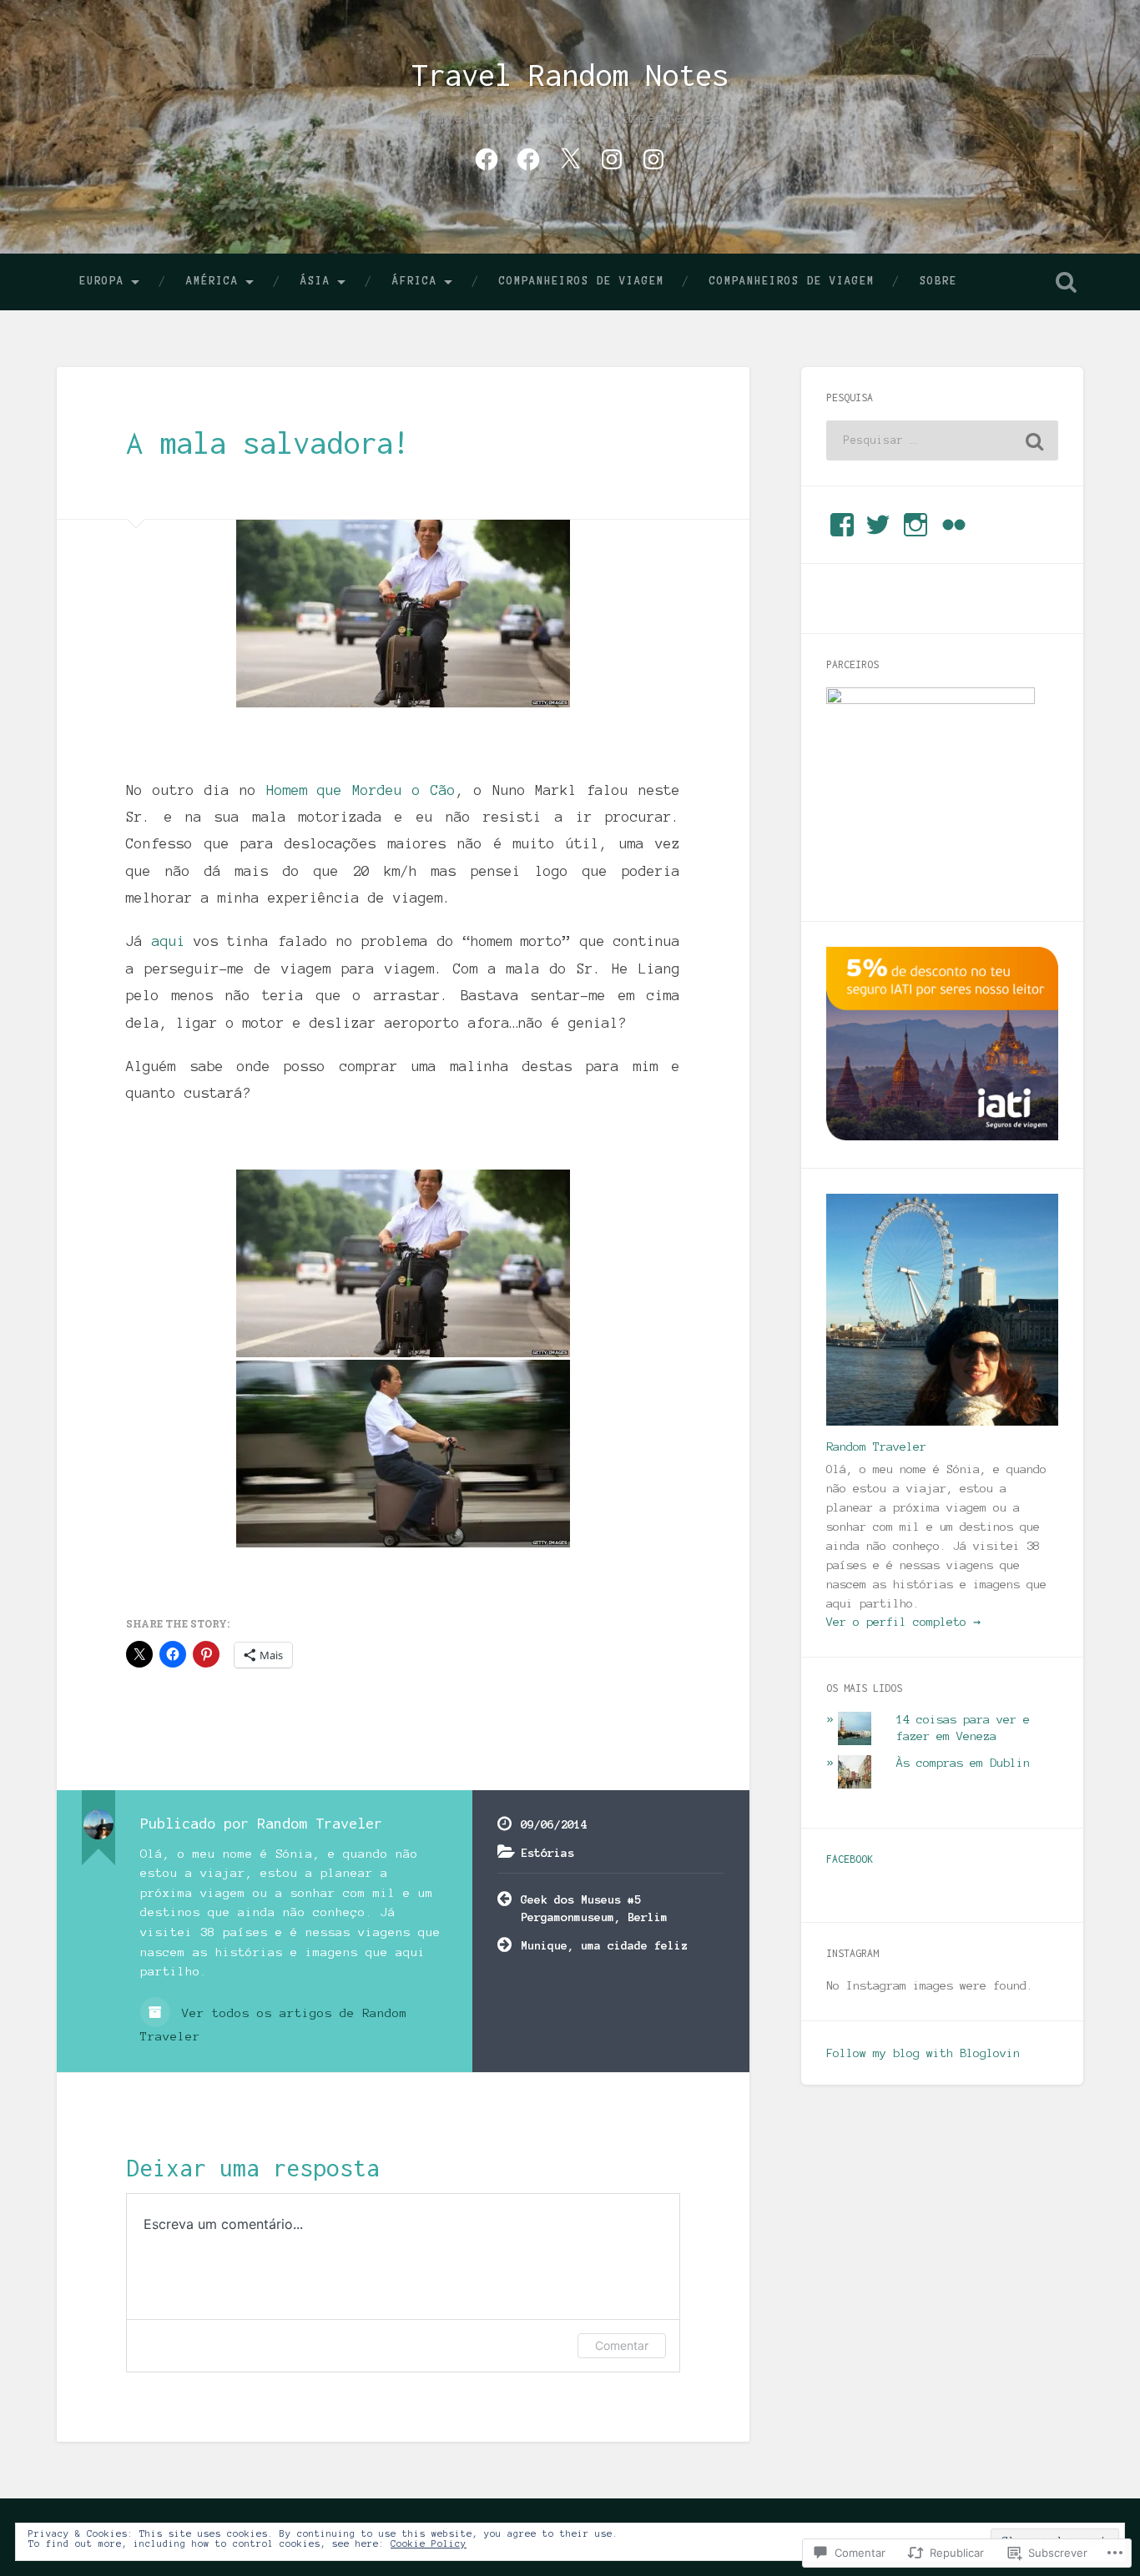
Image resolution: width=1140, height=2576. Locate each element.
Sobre (938, 281)
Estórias (547, 1853)
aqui (173, 941)
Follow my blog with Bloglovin (923, 2053)
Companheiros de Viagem (582, 281)
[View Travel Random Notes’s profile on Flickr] (954, 525)
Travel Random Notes (570, 75)
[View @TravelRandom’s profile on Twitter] (878, 525)
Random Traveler (876, 1446)
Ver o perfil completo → (903, 1622)
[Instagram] (612, 157)
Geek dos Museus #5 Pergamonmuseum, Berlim (594, 1908)
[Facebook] (487, 157)
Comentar (622, 2345)
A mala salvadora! (268, 443)
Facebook (850, 1859)
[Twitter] (570, 157)
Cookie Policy (429, 2543)
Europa (102, 281)
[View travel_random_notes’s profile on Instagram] (916, 525)
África (415, 281)
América (212, 281)
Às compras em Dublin (963, 1763)
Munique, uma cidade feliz (604, 1945)
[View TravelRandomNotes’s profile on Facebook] (842, 525)
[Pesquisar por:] (942, 440)
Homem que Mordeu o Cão (361, 790)
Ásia (315, 281)
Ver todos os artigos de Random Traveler (274, 2025)
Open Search (1067, 282)
